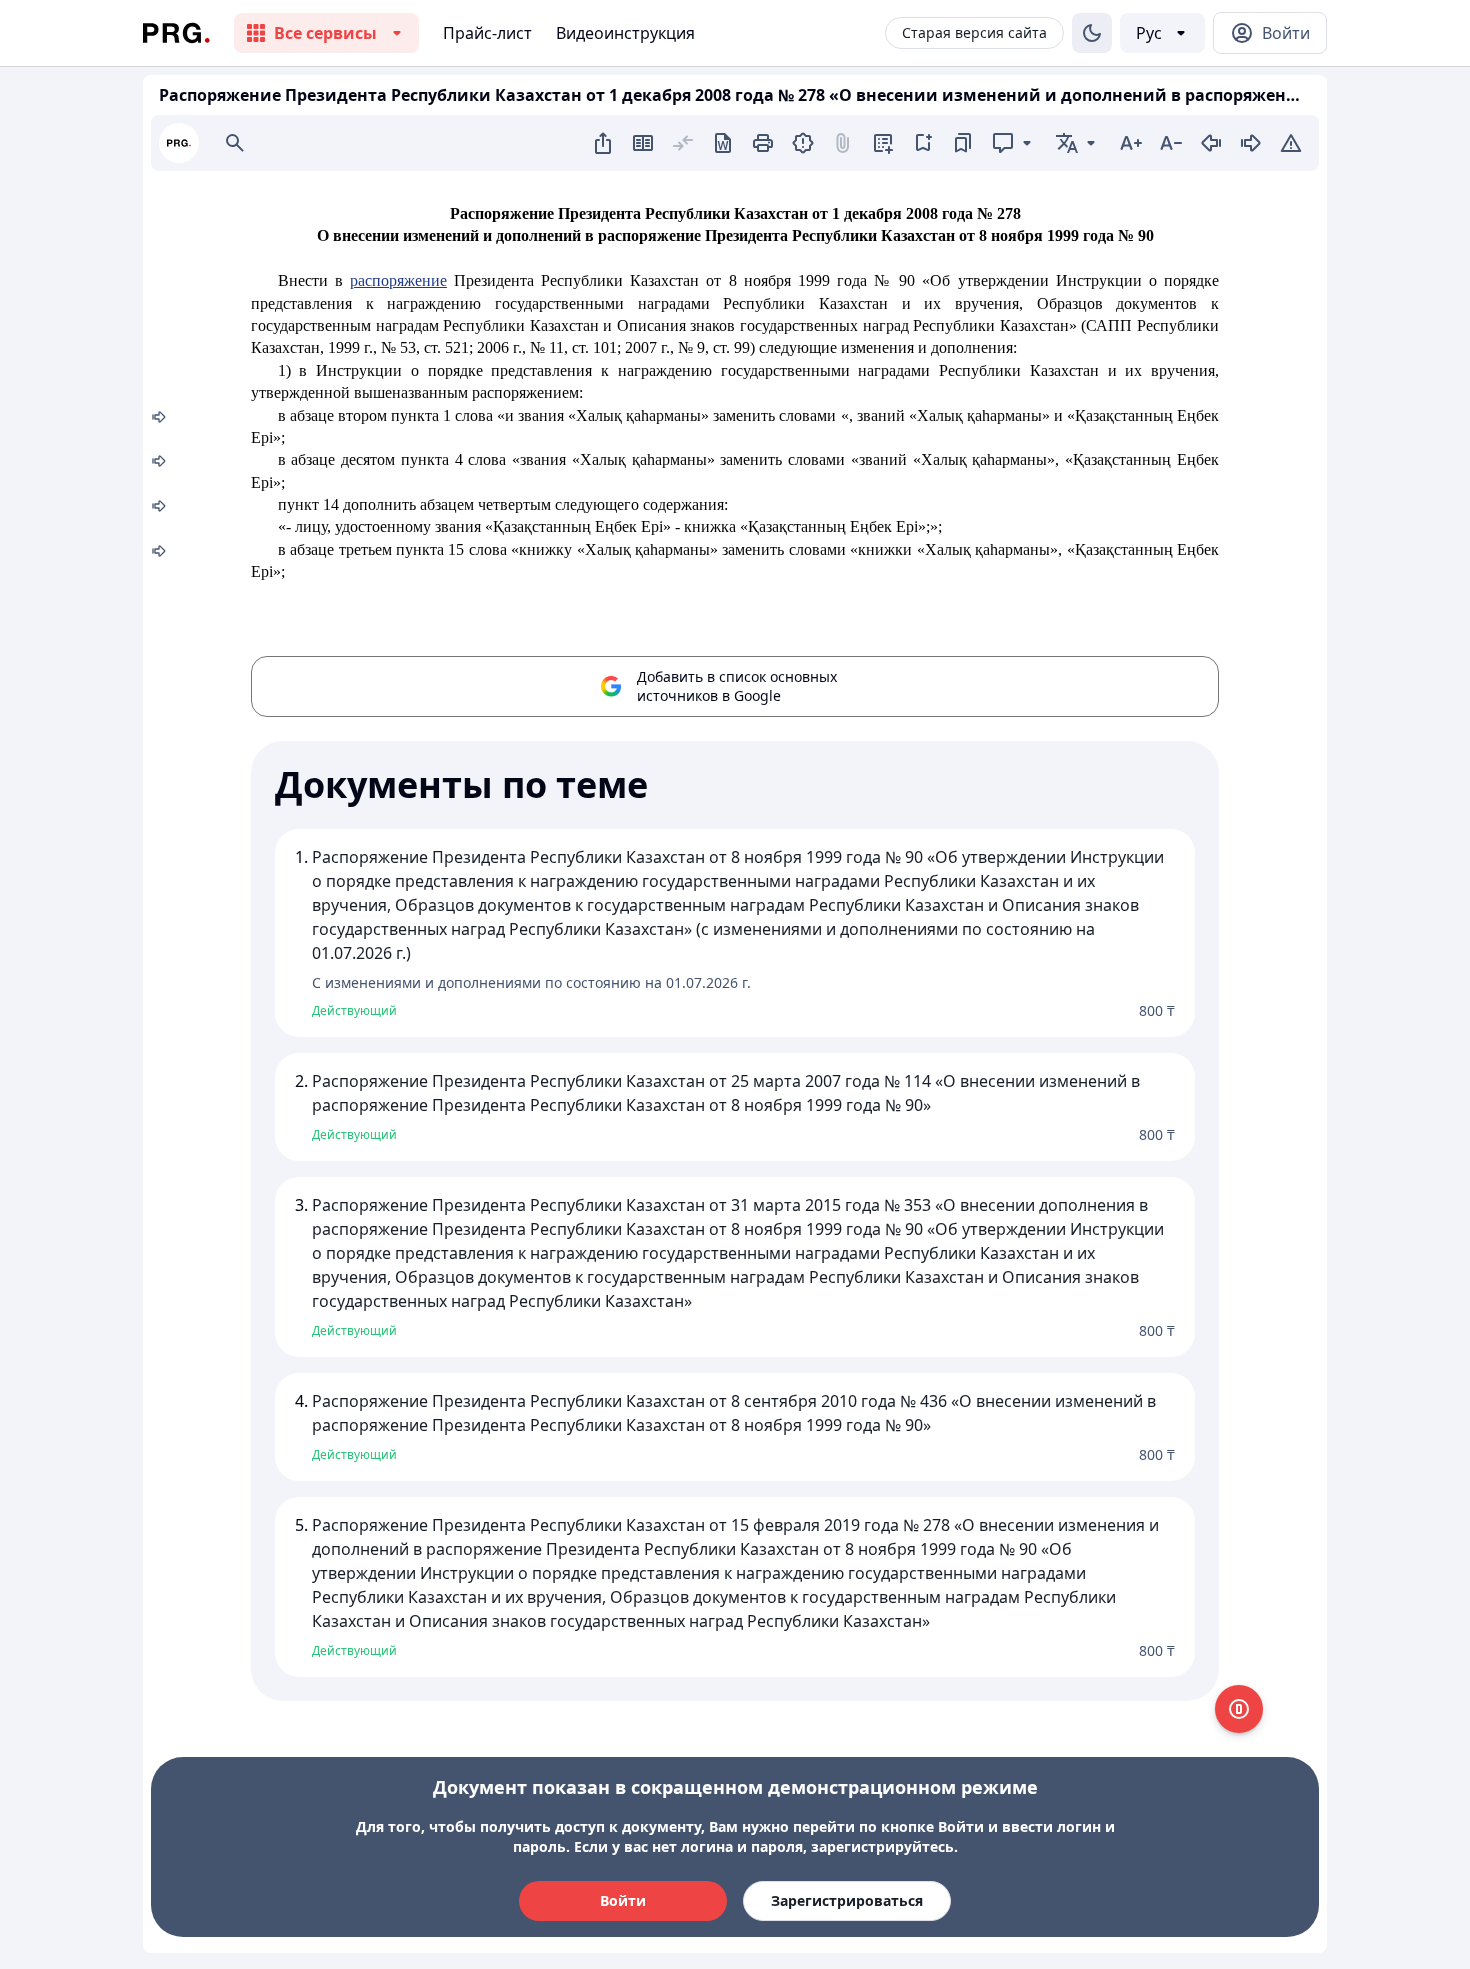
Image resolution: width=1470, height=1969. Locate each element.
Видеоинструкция (625, 33)
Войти (623, 1900)
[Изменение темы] (1092, 33)
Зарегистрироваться (847, 1900)
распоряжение (398, 280)
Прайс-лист (487, 33)
